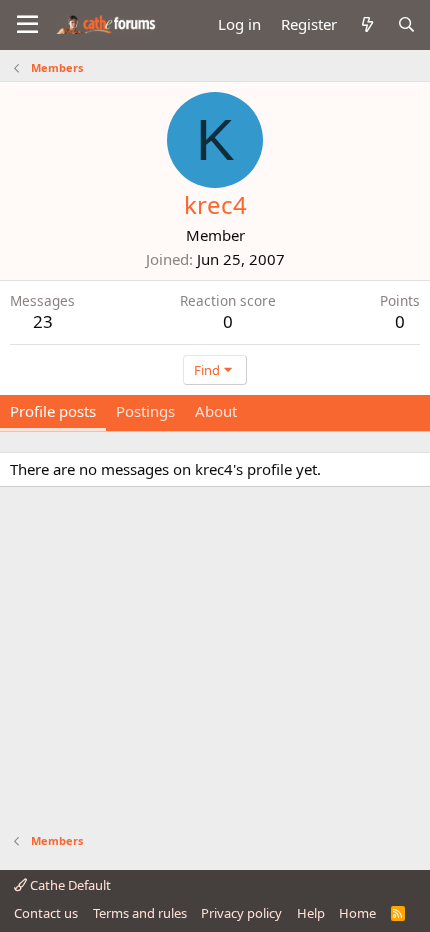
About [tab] (216, 411)
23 (43, 321)
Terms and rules (140, 913)
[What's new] (366, 24)
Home (357, 913)
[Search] (406, 24)
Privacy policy (241, 913)
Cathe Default (69, 885)
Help (311, 913)
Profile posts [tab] (53, 411)
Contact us (46, 913)
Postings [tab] (145, 411)
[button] (27, 25)
